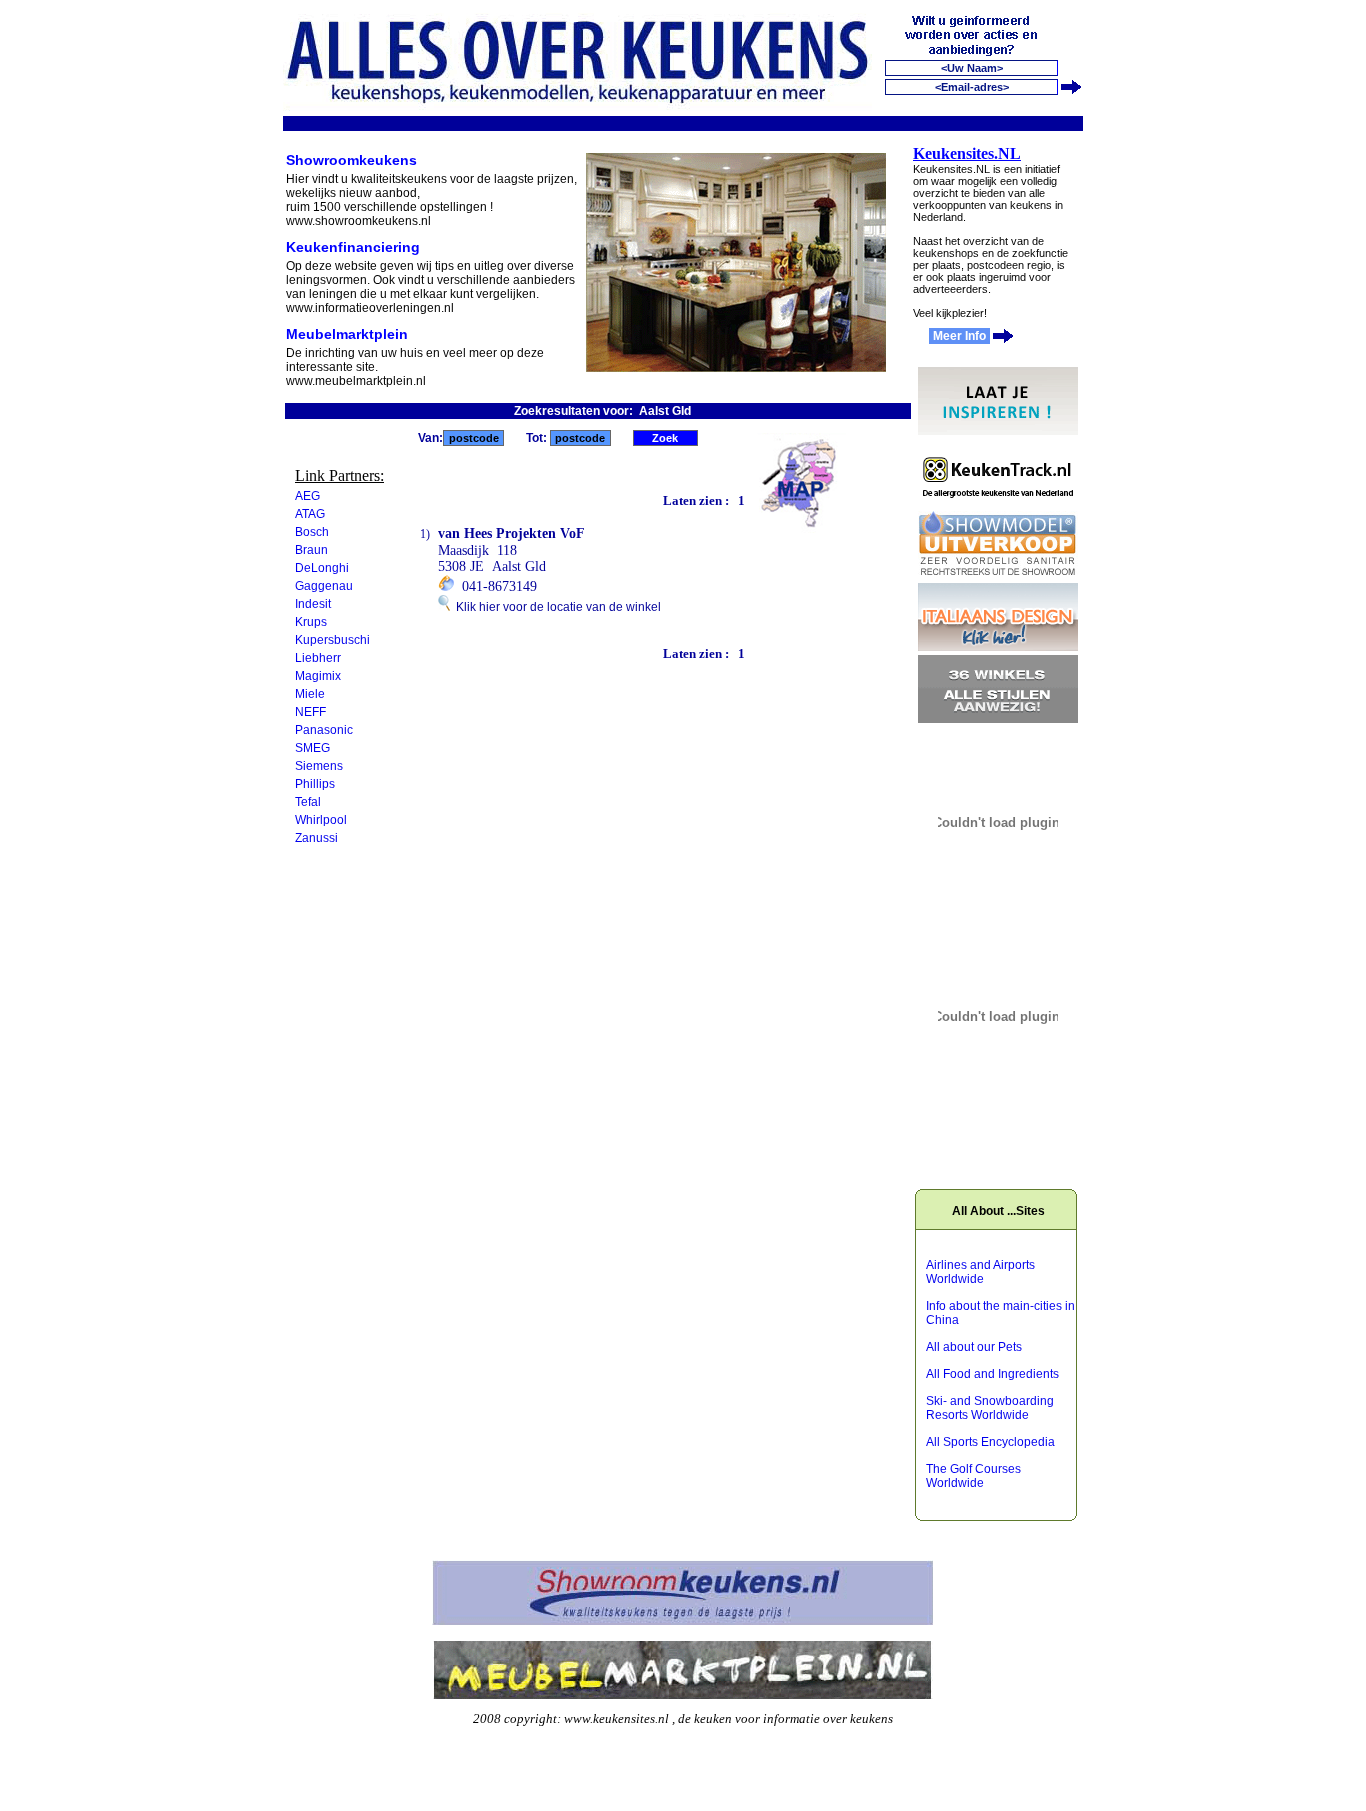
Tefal (308, 802)
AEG (307, 496)
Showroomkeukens (351, 160)
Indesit (313, 604)
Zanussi (316, 838)
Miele (310, 694)
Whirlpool (321, 820)
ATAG (310, 514)
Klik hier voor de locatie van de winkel (555, 607)
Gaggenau (324, 586)
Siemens (319, 766)
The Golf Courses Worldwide (973, 1476)
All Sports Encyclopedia (990, 1442)
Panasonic (324, 730)
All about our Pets (974, 1347)
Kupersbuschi (332, 640)
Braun (311, 550)
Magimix (318, 676)
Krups (311, 622)
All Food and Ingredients (992, 1374)
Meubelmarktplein (347, 334)
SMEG (312, 748)
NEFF (310, 712)
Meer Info (959, 336)
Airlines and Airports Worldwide (980, 1272)
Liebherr (318, 658)
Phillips (315, 784)
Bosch (312, 532)
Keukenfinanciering (353, 247)
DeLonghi (322, 568)
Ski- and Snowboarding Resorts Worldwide (990, 1408)
